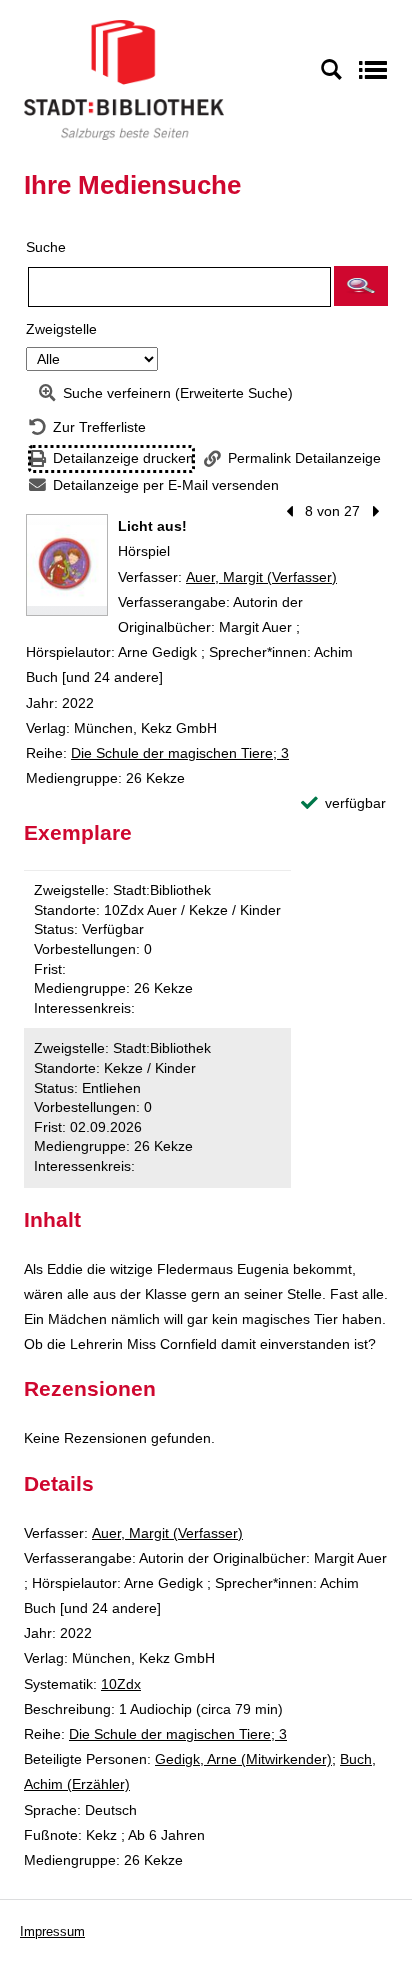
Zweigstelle (61, 329)
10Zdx (121, 1684)
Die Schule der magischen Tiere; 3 (180, 753)
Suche (46, 247)
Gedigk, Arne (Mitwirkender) (243, 1759)
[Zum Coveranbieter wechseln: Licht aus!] (67, 565)
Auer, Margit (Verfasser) (261, 577)
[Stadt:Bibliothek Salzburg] (124, 79)
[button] (361, 286)
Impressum (52, 1931)
